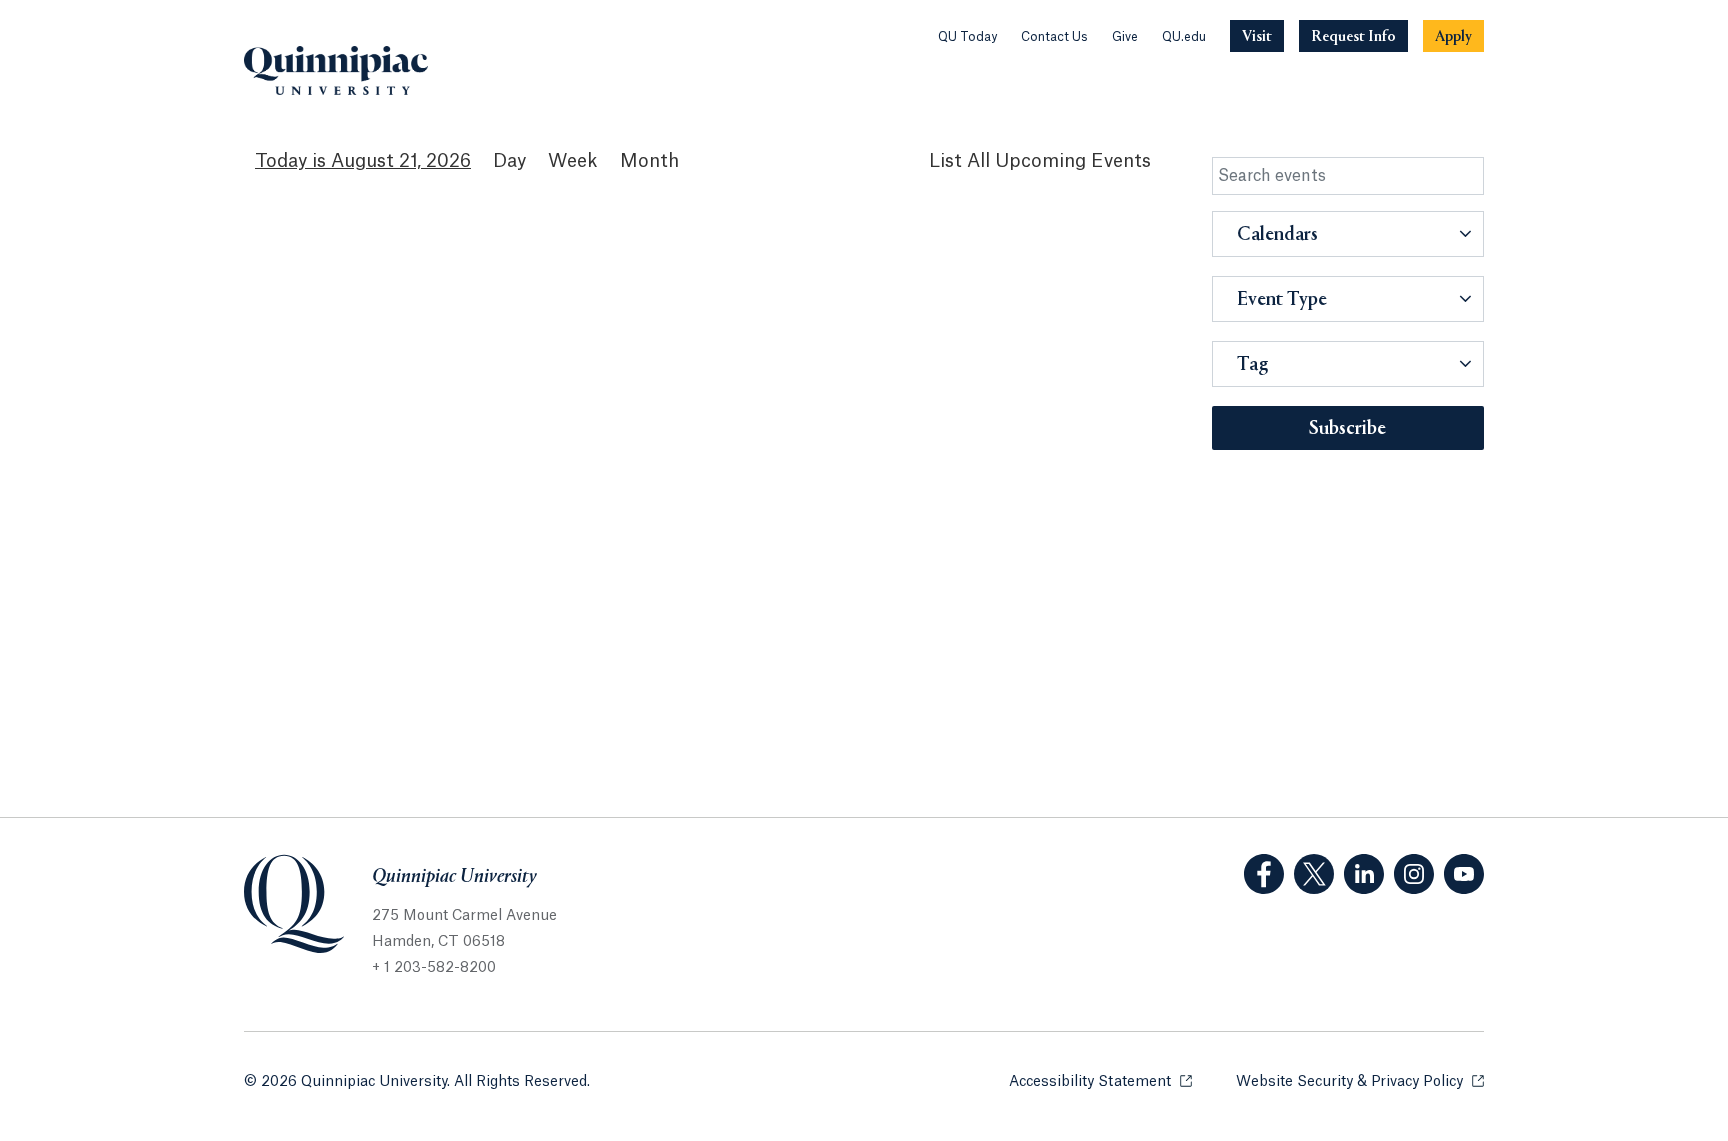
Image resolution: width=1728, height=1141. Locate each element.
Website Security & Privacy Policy (1360, 1082)
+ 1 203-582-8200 (434, 968)
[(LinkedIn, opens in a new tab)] (1364, 874)
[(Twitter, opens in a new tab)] (1314, 874)
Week (573, 161)
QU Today (967, 37)
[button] (1348, 234)
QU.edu (1184, 37)
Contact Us (1054, 37)
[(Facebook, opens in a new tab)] (1264, 874)
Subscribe (1347, 429)
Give (1125, 37)
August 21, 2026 (401, 161)
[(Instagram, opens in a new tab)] (1414, 874)
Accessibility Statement (1100, 1082)
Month (649, 161)
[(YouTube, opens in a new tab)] (1464, 874)
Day (509, 161)
